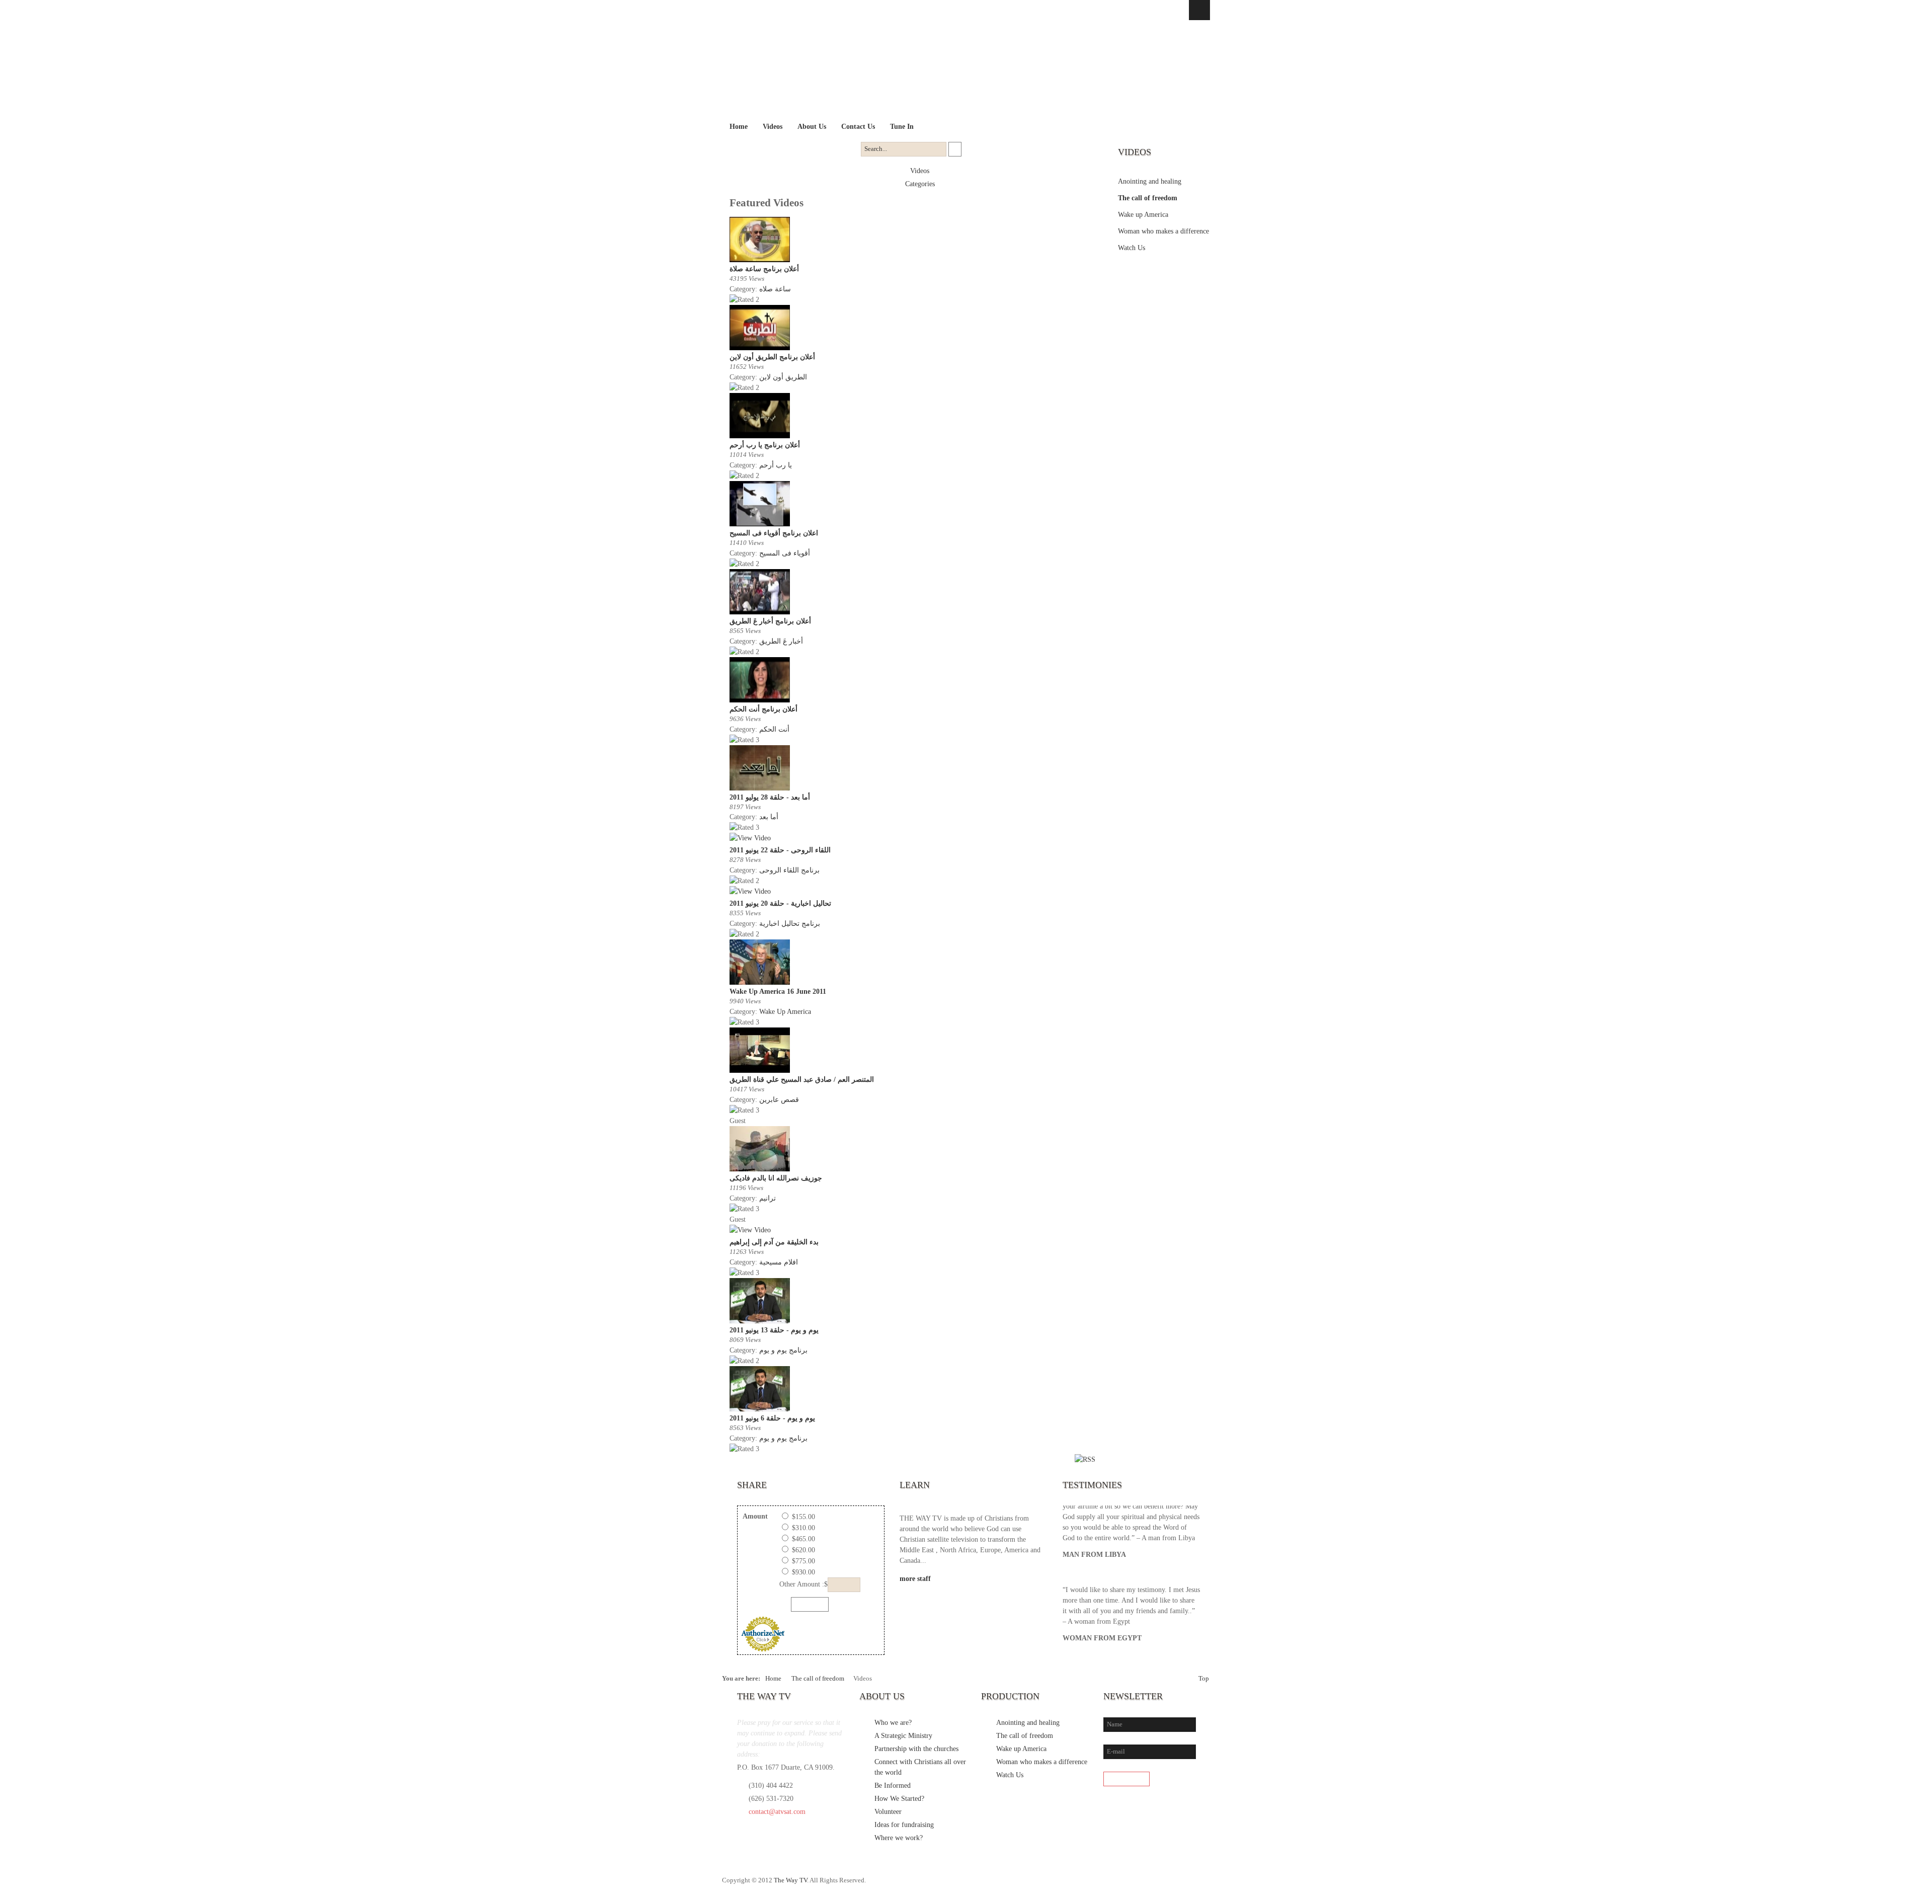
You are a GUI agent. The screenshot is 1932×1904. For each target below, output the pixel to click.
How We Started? (899, 1799)
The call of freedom (1148, 198)
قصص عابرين (779, 1100)
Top (1204, 1679)
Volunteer (888, 1812)
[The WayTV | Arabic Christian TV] (957, 70)
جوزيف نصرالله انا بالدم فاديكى (776, 1178)
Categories (920, 184)
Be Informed (893, 1786)
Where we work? (899, 1838)
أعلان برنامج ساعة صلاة (764, 269)
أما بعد (769, 817)
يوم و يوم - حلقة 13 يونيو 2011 (774, 1330)
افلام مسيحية (779, 1262)
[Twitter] (1160, 1885)
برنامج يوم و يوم (783, 1350)
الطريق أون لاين (783, 377)
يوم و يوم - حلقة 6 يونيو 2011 (772, 1418)
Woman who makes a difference (1163, 231)
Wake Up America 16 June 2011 (778, 991)
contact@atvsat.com (777, 1812)
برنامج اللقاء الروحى (789, 870)
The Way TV (790, 1880)
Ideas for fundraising (904, 1825)
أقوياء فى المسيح (785, 553)
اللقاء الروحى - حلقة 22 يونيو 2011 (780, 850)
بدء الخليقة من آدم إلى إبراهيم (774, 1242)
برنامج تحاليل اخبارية (790, 924)
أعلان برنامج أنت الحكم (763, 709)
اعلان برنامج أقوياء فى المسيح (774, 533)
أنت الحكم (774, 729)
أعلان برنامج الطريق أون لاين (772, 357)
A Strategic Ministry (903, 1736)
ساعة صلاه (775, 289)
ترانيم (768, 1198)
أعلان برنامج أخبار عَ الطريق (770, 621)
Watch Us (1132, 248)
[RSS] (1201, 1885)
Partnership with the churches (916, 1749)
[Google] (1181, 1885)
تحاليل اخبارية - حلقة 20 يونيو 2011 (780, 903)
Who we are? (893, 1723)
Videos (920, 171)
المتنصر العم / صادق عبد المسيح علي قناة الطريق (802, 1080)
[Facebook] (1140, 1885)
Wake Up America (785, 1012)
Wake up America (1143, 215)
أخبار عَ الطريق (781, 641)
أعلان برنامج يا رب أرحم (765, 445)
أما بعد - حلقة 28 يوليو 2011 (770, 797)
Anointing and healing (1150, 181)
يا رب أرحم (776, 465)
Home (773, 1679)
